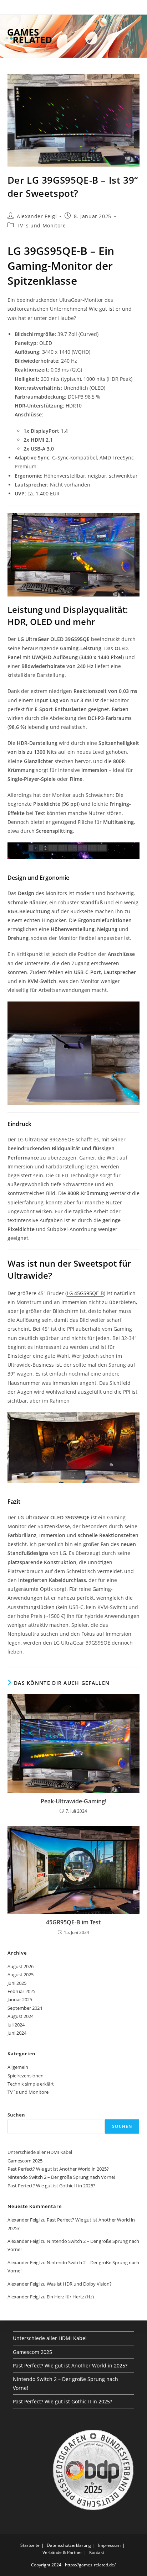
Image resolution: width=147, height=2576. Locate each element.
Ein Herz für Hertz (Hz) (70, 2297)
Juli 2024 (16, 2025)
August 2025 (21, 1975)
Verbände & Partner (62, 2552)
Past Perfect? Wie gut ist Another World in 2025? (58, 2169)
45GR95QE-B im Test (73, 1922)
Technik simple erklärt (31, 2084)
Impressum (109, 2545)
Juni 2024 (17, 2033)
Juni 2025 (17, 1983)
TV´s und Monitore (41, 225)
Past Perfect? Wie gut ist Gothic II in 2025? (51, 2186)
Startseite (30, 2545)
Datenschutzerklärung (69, 2545)
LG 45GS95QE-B (85, 1293)
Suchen (16, 2115)
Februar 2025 (21, 1991)
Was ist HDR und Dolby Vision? (79, 2284)
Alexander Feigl (37, 216)
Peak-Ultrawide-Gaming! (73, 1801)
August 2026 (21, 1966)
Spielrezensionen (26, 2076)
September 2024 (25, 2008)
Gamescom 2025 (25, 2161)
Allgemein (18, 2067)
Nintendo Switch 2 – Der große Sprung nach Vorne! (61, 2177)
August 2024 (21, 2016)
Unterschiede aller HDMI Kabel (40, 2152)
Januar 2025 (20, 1999)
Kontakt (97, 2552)
